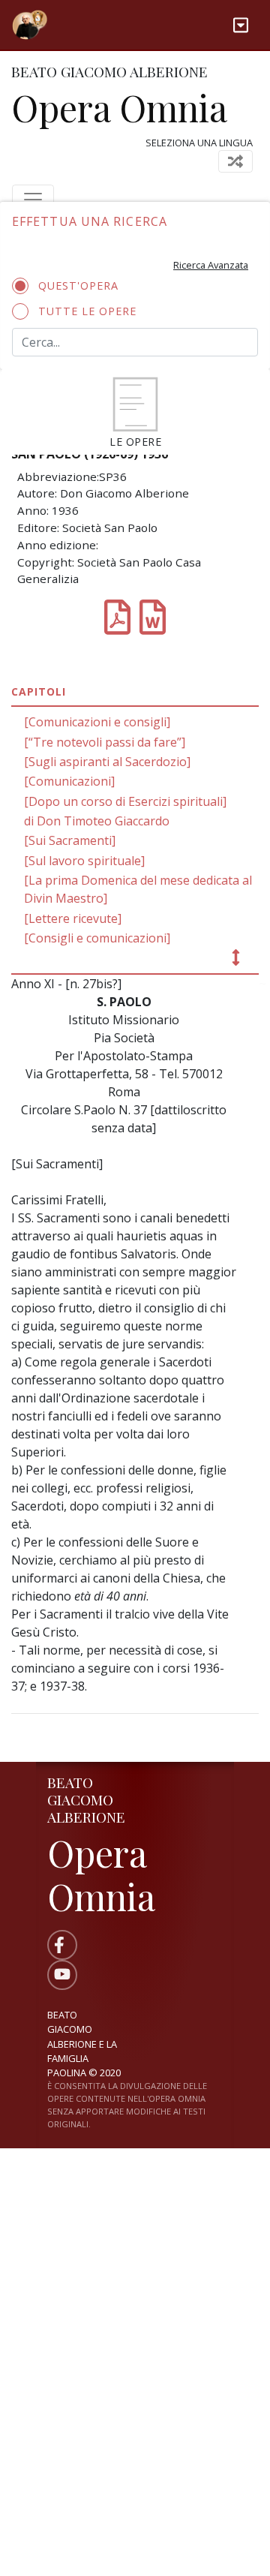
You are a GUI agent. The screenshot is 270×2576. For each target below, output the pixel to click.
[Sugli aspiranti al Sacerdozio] (107, 762)
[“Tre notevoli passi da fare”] (105, 742)
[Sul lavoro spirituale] (84, 861)
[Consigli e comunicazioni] (97, 938)
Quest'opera (78, 286)
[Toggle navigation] (241, 25)
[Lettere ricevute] (73, 918)
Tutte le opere (87, 311)
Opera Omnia (119, 107)
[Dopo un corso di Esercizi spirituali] (125, 801)
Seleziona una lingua (199, 143)
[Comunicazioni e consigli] (97, 722)
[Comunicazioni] (69, 781)
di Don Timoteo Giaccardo (97, 821)
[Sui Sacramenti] (70, 840)
